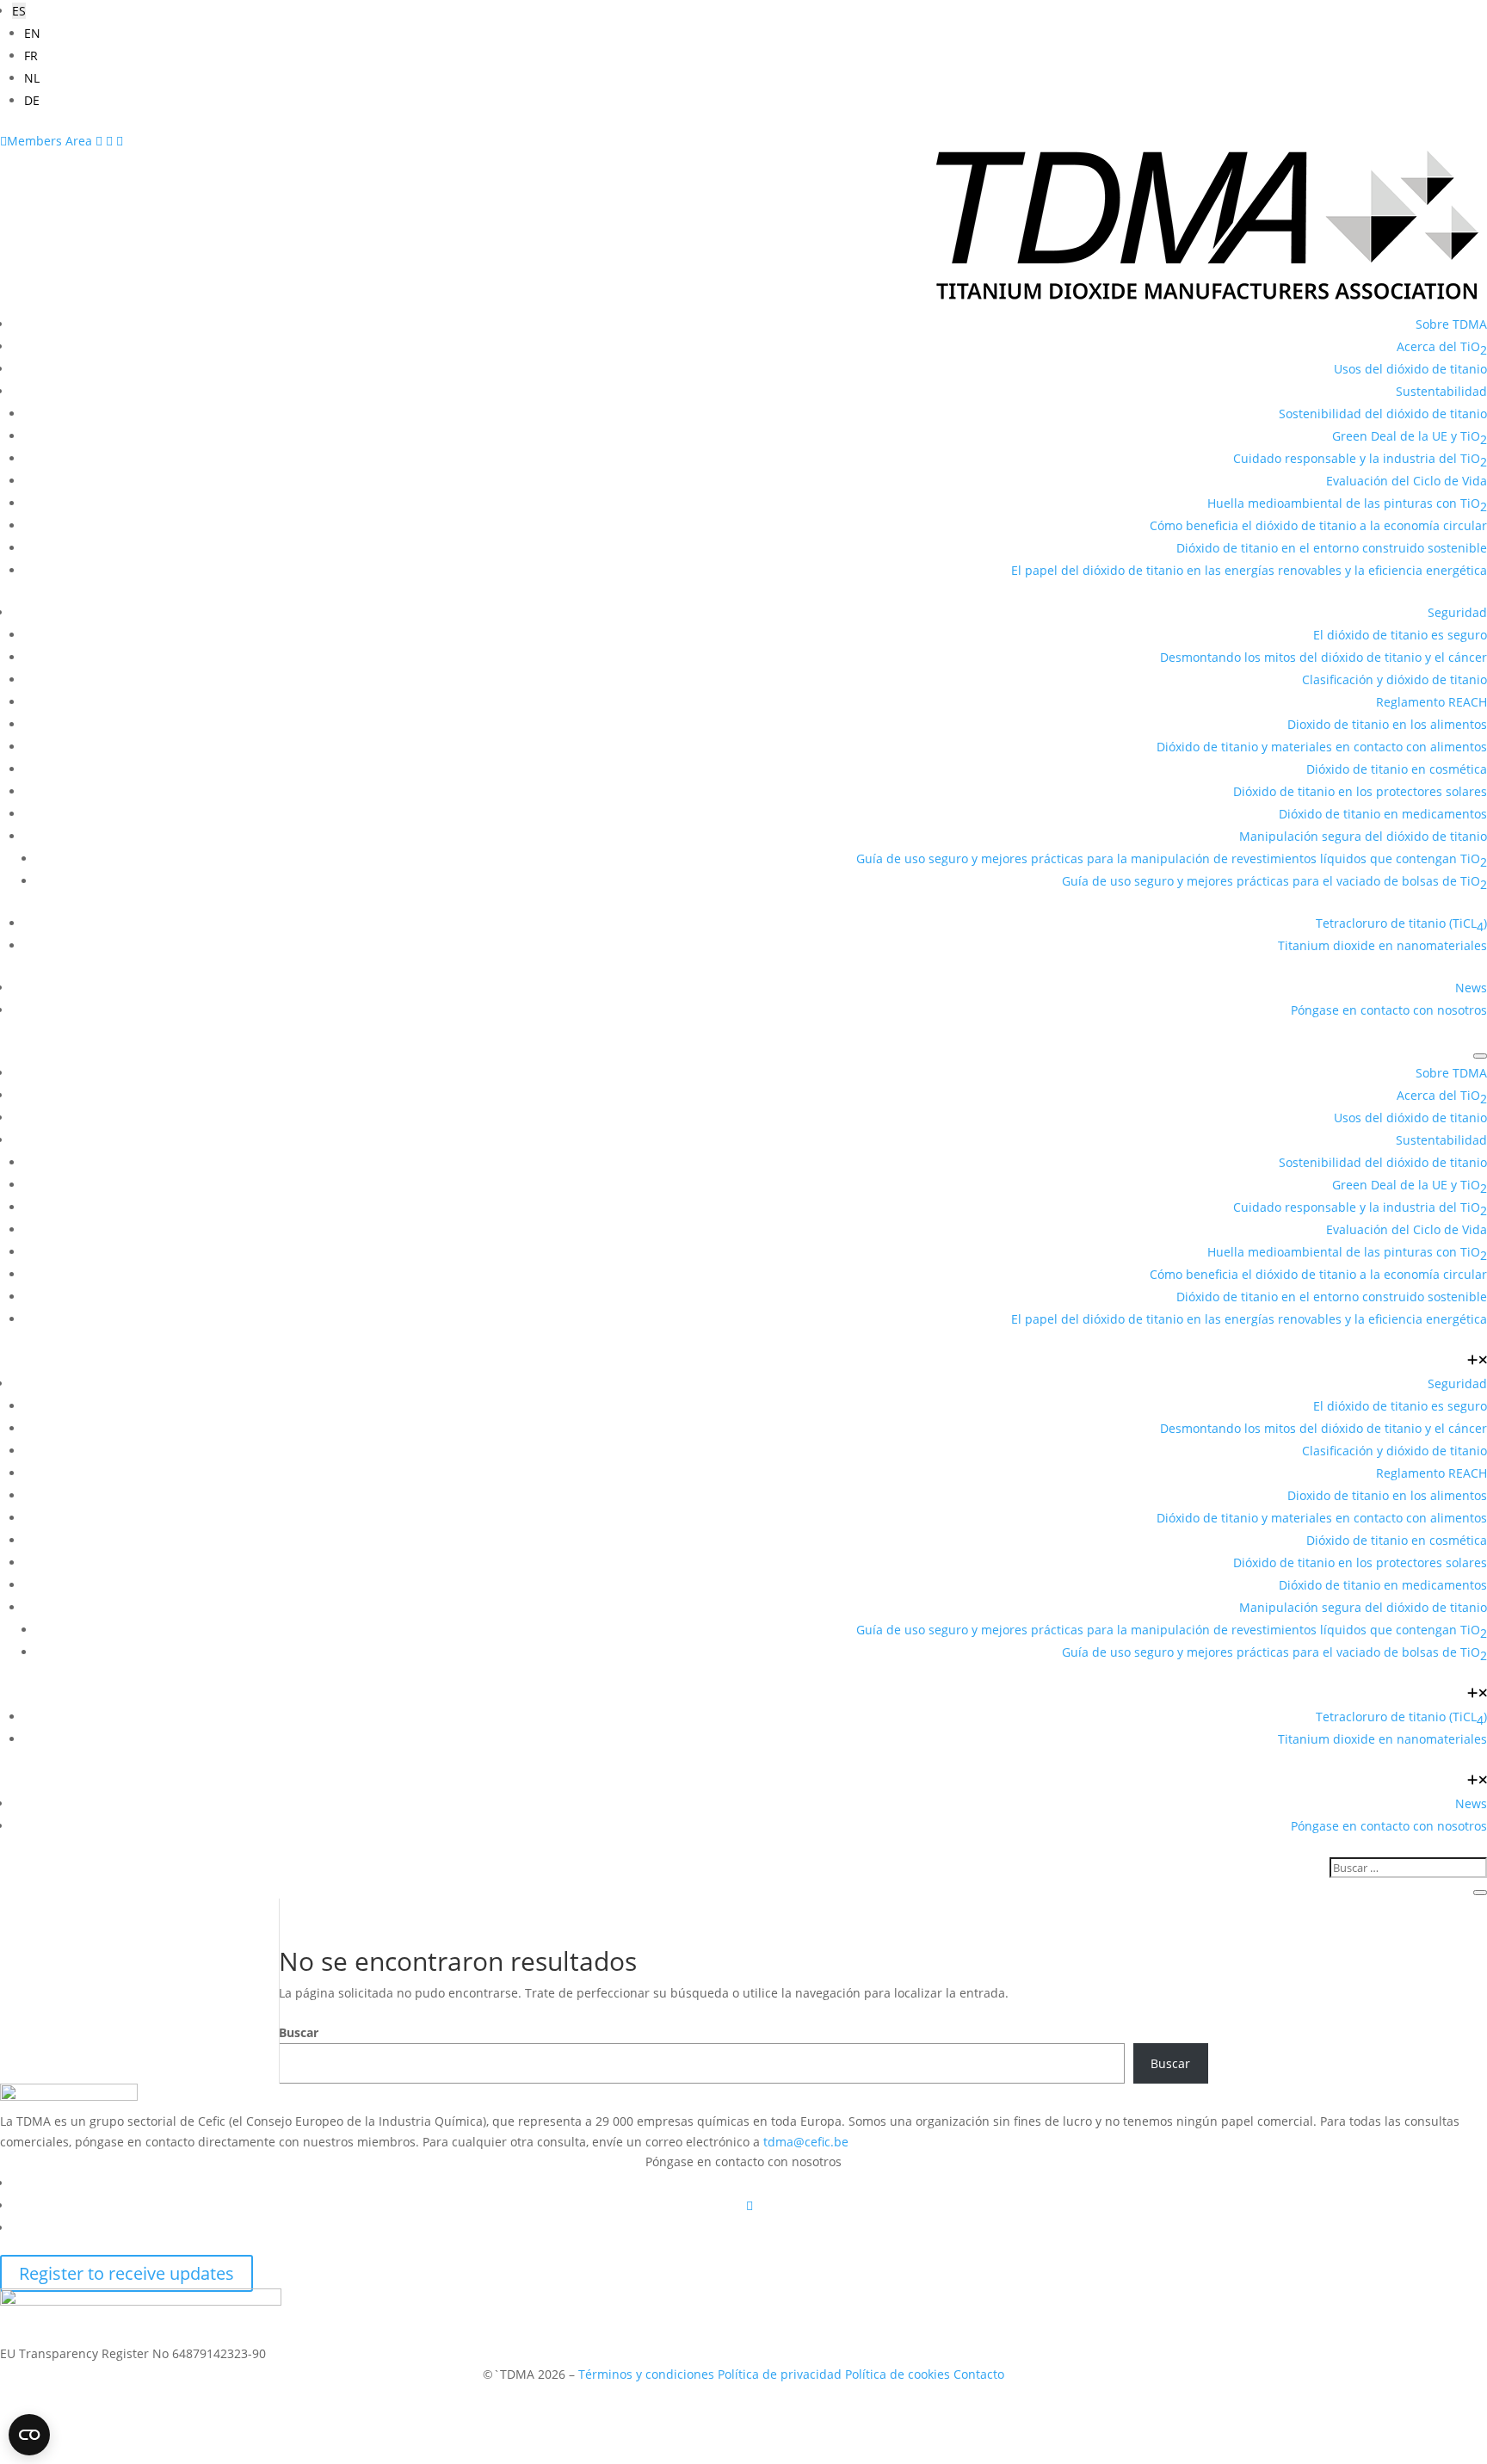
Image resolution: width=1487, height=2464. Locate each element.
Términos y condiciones (646, 2374)
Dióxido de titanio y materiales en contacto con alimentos (1322, 747)
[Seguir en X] (750, 2205)
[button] (19, 11)
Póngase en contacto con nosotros (1389, 1010)
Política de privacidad (780, 2374)
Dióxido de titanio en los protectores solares (1360, 791)
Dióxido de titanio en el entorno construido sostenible (1332, 548)
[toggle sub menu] (1477, 1361)
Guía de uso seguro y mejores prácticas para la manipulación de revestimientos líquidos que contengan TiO (1172, 860)
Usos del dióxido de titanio (1410, 369)
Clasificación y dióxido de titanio (1394, 679)
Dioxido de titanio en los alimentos (1387, 724)
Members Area (48, 141)
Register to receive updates (126, 2273)
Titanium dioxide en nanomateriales (1382, 945)
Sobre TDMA (1451, 324)
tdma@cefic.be (806, 2142)
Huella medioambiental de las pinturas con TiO (1347, 505)
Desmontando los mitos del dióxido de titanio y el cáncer (1323, 657)
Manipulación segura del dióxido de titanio (1363, 836)
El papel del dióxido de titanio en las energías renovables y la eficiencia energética (1249, 570)
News (1471, 988)
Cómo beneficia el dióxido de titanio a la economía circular (1318, 525)
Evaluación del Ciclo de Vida (1407, 481)
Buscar (299, 2032)
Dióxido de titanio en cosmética (1397, 769)
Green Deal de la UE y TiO (1410, 438)
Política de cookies (898, 2374)
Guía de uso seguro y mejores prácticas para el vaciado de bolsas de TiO (1274, 883)
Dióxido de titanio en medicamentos (1383, 814)
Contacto (979, 2374)
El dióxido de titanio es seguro (1400, 635)
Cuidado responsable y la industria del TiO (1360, 460)
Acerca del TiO (1442, 348)
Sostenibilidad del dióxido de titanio (1383, 414)
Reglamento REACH (1431, 702)
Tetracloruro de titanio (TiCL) (1401, 925)
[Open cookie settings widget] (29, 2435)
